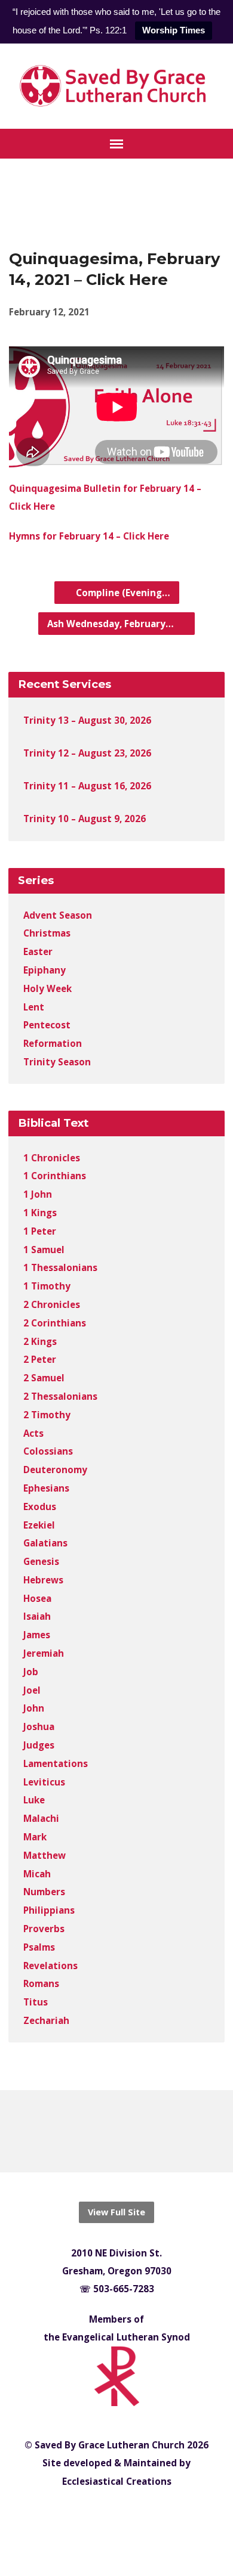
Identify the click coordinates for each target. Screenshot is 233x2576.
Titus (36, 2002)
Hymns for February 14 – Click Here (89, 536)
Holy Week (47, 988)
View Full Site (116, 2212)
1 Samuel (44, 1250)
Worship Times (174, 30)
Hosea (37, 1598)
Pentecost (47, 1025)
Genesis (41, 1561)
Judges (39, 1745)
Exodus (40, 1506)
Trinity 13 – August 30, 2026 (87, 720)
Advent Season (58, 915)
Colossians (48, 1451)
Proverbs (44, 1929)
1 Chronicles (52, 1158)
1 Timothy (47, 1286)
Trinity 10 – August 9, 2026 (85, 819)
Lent (34, 1007)
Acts (33, 1433)
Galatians (45, 1543)
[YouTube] (127, 2131)
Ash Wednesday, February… (112, 624)
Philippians (49, 1910)
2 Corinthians (55, 1323)
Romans (41, 1983)
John (34, 1708)
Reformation (53, 1043)
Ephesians (46, 1488)
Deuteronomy (55, 1470)
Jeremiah (44, 1653)
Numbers (44, 1892)
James (37, 1635)
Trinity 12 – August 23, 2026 (87, 753)
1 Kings (40, 1213)
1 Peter (40, 1231)
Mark (35, 1837)
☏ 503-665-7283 (117, 2289)
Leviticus (44, 1782)
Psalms (39, 1947)
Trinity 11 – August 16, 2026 (87, 786)
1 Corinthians (55, 1176)
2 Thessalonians (60, 1396)
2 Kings (40, 1341)
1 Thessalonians (60, 1267)
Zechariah (46, 2020)
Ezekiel (39, 1525)
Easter (38, 951)
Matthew (45, 1855)
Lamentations (56, 1763)
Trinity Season (57, 1062)
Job (31, 1672)
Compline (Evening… (122, 593)
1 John (38, 1194)
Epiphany (45, 970)
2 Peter (40, 1359)
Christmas (47, 933)
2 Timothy (47, 1415)
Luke (34, 1800)
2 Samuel (44, 1378)
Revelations (50, 1966)
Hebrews (43, 1580)
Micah (37, 1874)
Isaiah (37, 1616)
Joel (32, 1690)
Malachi (41, 1818)
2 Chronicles (52, 1304)
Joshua (39, 1726)
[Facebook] (107, 2131)
